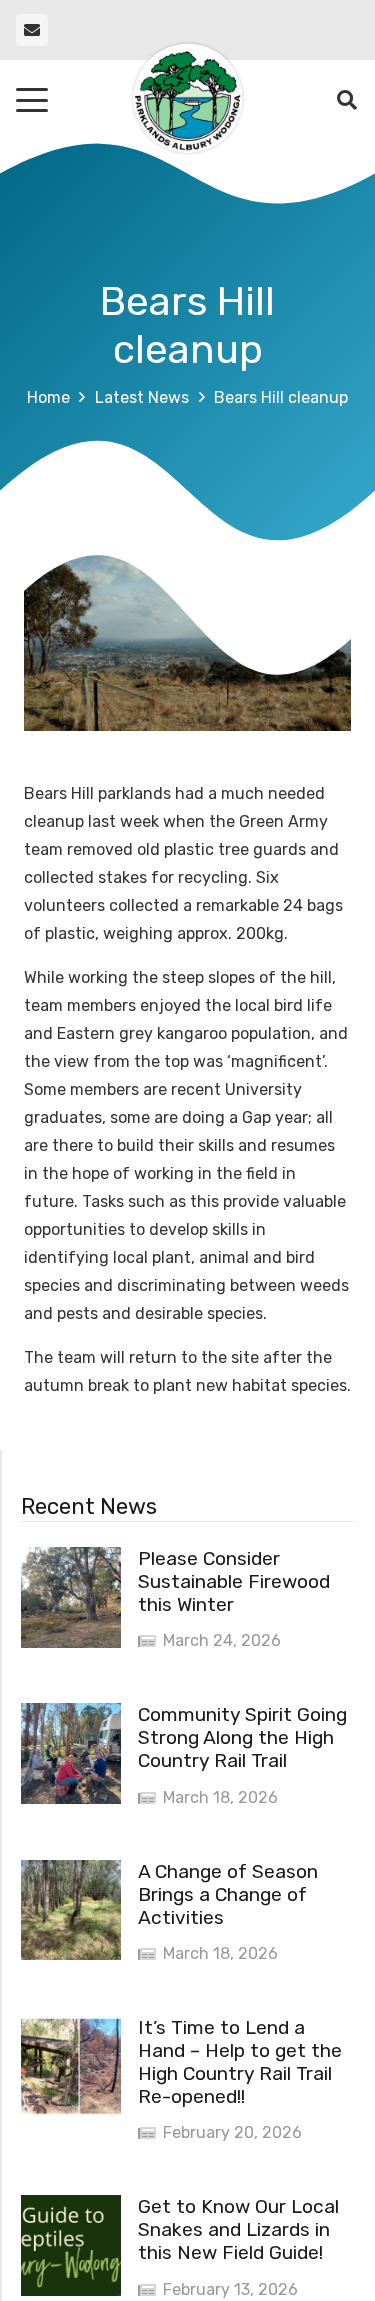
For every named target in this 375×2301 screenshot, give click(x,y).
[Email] (32, 30)
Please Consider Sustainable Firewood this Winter (234, 1581)
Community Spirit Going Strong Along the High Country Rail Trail (242, 1737)
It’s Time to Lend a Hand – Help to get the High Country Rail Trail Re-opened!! (240, 2062)
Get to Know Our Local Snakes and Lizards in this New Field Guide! (238, 2229)
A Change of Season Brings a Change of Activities (228, 1894)
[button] (32, 100)
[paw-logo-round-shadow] (187, 100)
